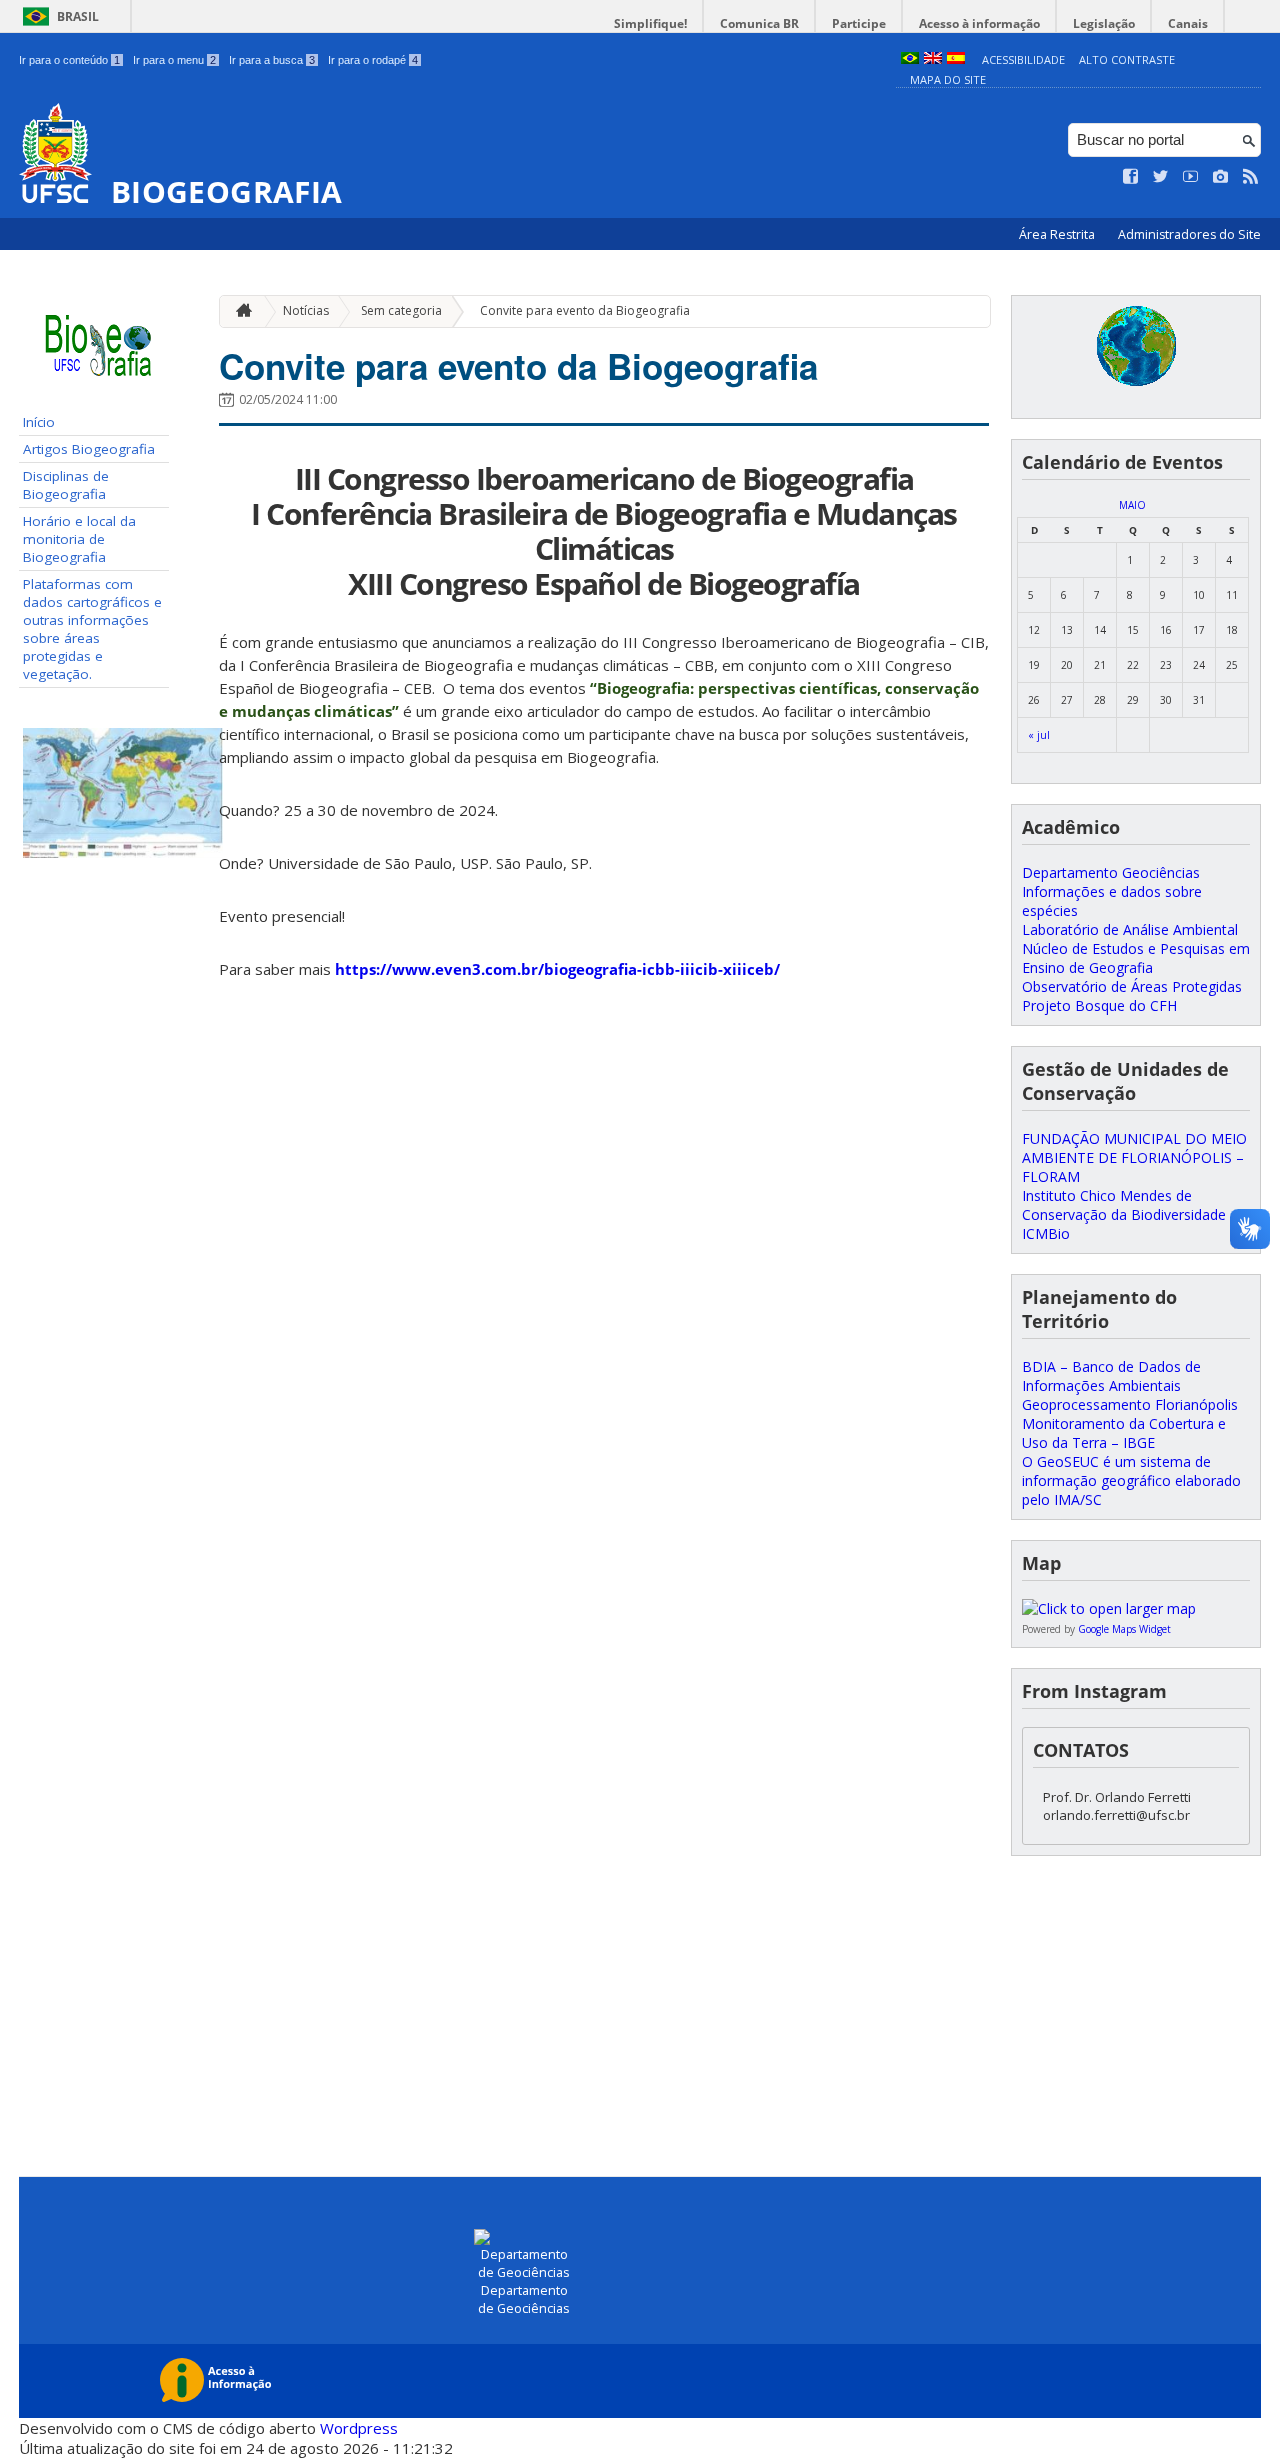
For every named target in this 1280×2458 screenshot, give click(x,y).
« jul (1039, 735)
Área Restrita (1058, 234)
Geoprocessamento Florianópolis (1130, 1404)
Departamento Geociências (1111, 872)
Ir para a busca (272, 60)
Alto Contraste (1127, 59)
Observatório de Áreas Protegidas (1132, 986)
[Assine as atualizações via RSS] (1251, 177)
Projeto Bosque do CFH (1099, 1005)
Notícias (306, 310)
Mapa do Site (948, 79)
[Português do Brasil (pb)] (910, 59)
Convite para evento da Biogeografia (585, 310)
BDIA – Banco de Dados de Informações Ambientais (1111, 1376)
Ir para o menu (174, 60)
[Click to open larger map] (1109, 1608)
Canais (1188, 23)
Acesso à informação (979, 23)
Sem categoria (401, 310)
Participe (859, 23)
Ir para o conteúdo (69, 60)
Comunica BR (759, 23)
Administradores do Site (1189, 234)
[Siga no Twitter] (1161, 177)
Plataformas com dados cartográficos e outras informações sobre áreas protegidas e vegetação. (92, 629)
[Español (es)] (956, 59)
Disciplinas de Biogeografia (66, 485)
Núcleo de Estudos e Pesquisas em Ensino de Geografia (1136, 958)
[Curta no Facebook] (1131, 177)
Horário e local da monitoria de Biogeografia (79, 539)
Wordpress (359, 2428)
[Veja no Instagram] (1221, 177)
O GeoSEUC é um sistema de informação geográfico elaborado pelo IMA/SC (1131, 1480)
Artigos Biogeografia (89, 449)
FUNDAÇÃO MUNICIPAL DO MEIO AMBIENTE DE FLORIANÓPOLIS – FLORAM (1134, 1157)
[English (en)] (933, 59)
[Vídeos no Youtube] (1191, 177)
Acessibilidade (1023, 59)
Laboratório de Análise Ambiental (1130, 929)
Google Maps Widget (1124, 1629)
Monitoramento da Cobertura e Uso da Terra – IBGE (1124, 1433)
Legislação (1104, 23)
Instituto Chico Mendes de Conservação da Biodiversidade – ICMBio (1130, 1214)
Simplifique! (650, 23)
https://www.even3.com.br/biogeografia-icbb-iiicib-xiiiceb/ (557, 969)
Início (39, 422)
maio (1132, 505)
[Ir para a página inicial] (239, 311)
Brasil (78, 16)
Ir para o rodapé (373, 60)
